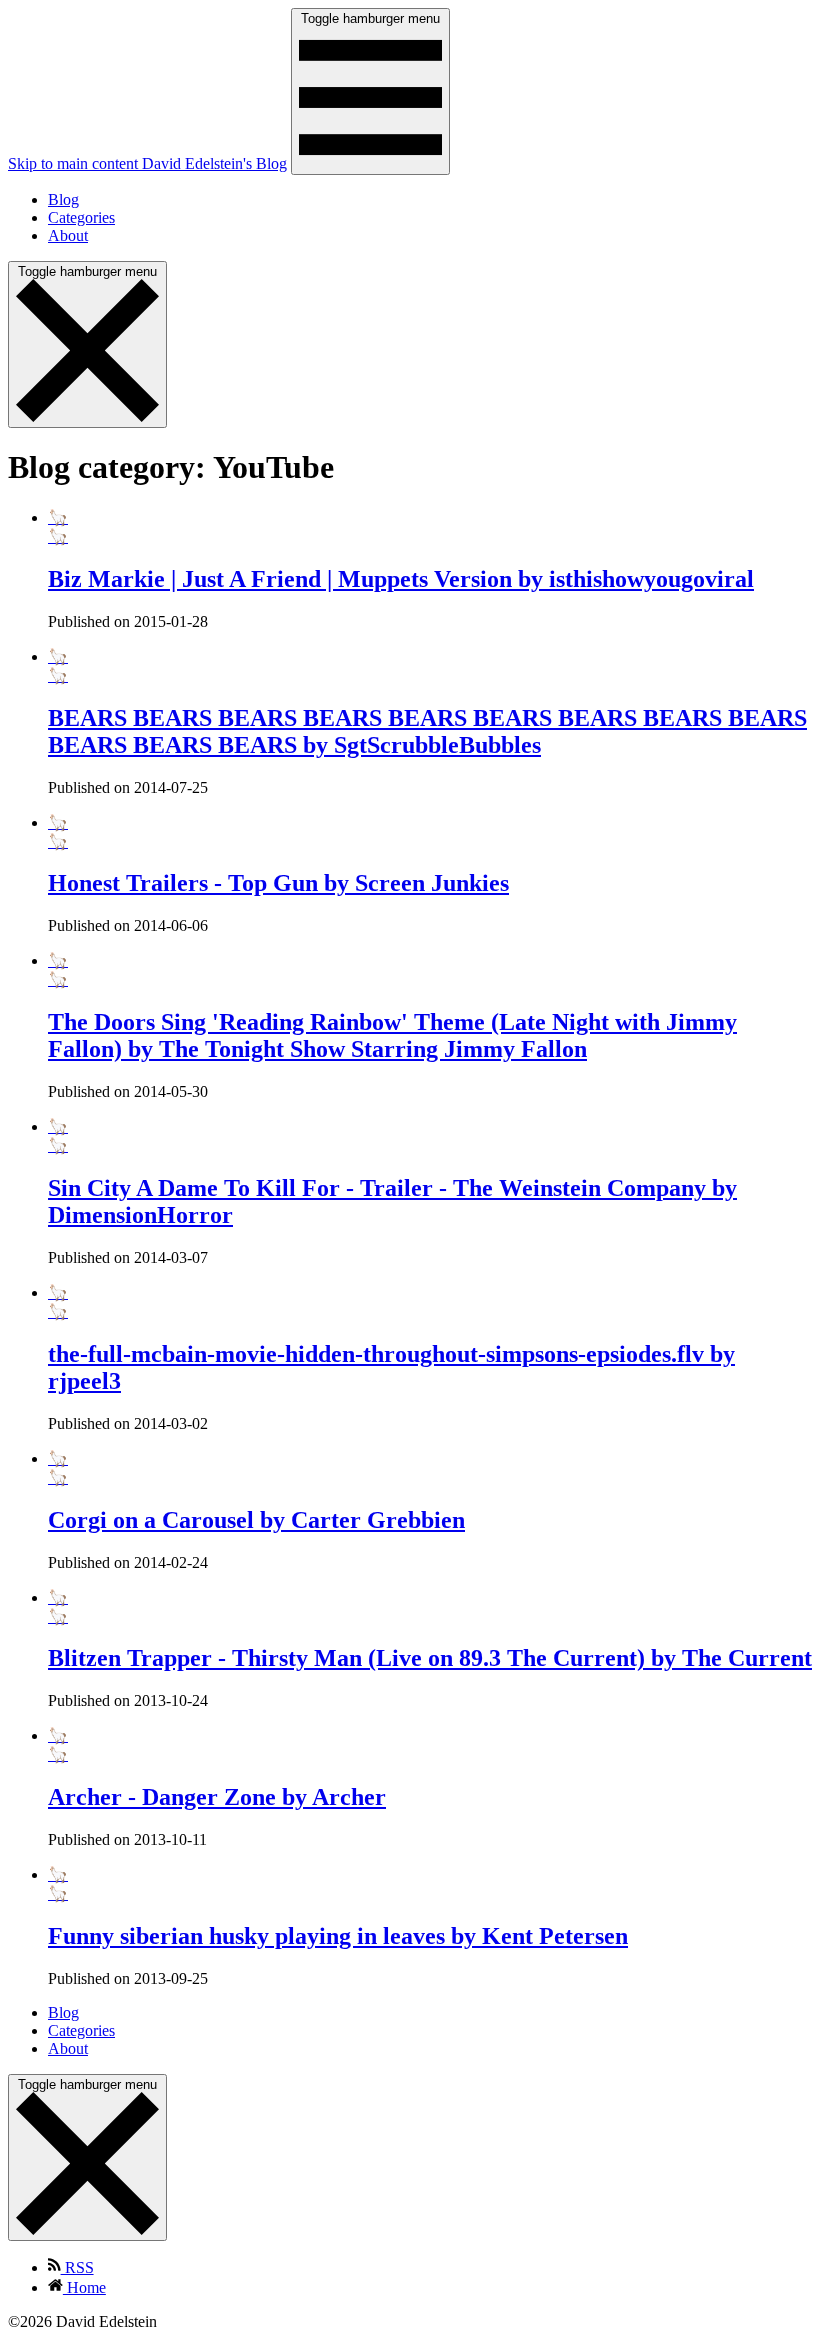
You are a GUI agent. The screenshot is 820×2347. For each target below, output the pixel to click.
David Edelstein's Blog (214, 163)
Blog (63, 199)
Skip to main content (75, 163)
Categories (81, 217)
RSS (77, 2267)
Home (84, 2287)
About (68, 235)
